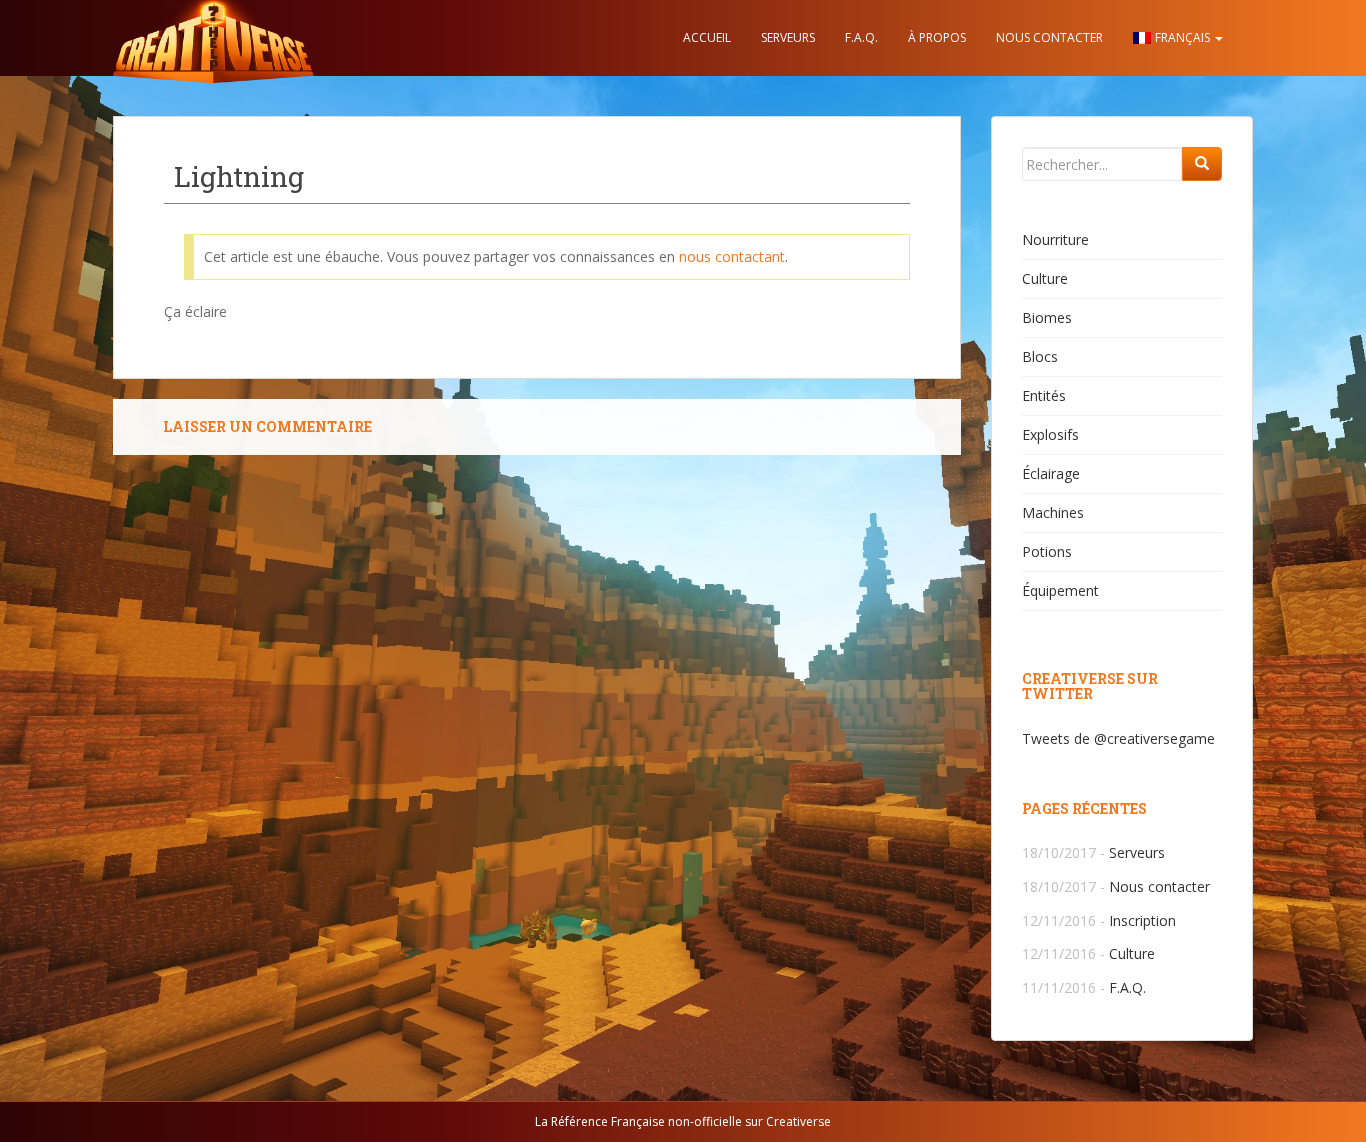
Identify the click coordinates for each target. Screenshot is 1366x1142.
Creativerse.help (213, 38)
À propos (937, 37)
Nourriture (1055, 239)
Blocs (1040, 356)
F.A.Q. (861, 37)
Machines (1053, 512)
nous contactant (732, 256)
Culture (1045, 278)
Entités (1044, 395)
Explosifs (1050, 434)
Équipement (1060, 590)
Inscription (1142, 920)
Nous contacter (1049, 37)
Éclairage (1051, 473)
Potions (1047, 551)
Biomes (1047, 317)
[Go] (1202, 164)
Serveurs (788, 37)
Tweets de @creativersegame (1118, 738)
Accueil (707, 37)
